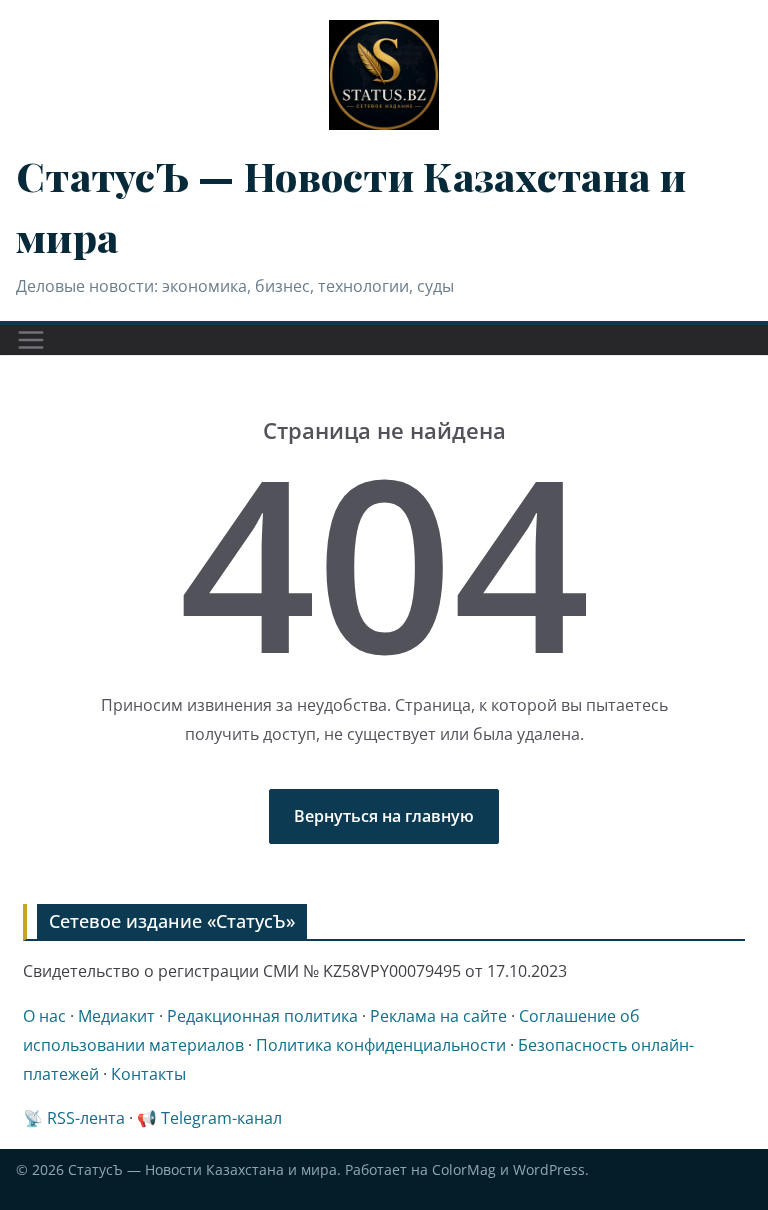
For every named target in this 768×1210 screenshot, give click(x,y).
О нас (44, 1016)
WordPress (549, 1169)
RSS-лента (86, 1118)
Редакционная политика (262, 1016)
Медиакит (116, 1016)
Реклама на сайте (438, 1016)
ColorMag (464, 1169)
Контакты (148, 1074)
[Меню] (31, 340)
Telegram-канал (221, 1118)
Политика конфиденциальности (381, 1045)
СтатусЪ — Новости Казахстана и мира (202, 1169)
